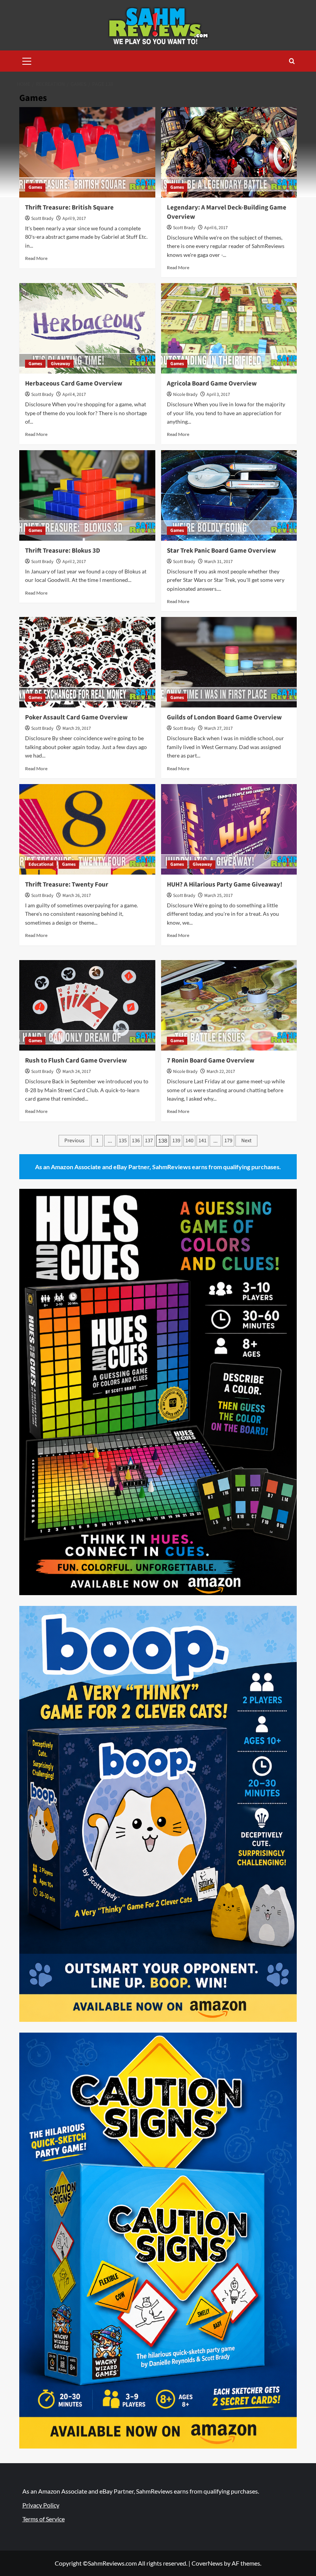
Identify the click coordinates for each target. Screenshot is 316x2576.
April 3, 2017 (218, 395)
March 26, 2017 (77, 896)
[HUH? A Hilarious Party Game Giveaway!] (229, 829)
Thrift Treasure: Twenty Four (67, 885)
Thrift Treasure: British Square (69, 208)
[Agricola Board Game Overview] (229, 328)
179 (228, 1141)
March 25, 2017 (219, 896)
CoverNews (207, 2563)
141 (203, 1141)
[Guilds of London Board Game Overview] (229, 662)
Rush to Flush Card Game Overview (76, 1061)
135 (123, 1141)
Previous (74, 1141)
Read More (36, 258)
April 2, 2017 (74, 562)
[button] (27, 60)
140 (189, 1141)
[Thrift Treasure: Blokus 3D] (87, 495)
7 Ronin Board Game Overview (211, 1061)
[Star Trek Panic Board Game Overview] (229, 495)
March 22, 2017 (221, 1072)
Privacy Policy (41, 2505)
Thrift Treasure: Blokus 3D (63, 551)
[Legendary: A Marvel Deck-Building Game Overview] (229, 152)
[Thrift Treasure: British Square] (87, 152)
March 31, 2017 (219, 562)
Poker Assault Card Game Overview (76, 717)
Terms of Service (44, 2519)
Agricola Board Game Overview (212, 384)
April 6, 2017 (216, 228)
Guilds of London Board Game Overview (224, 717)
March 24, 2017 (77, 1072)
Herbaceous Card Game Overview (74, 384)
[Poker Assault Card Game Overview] (87, 662)
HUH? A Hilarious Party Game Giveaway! (225, 885)
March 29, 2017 (77, 728)
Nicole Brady (185, 395)
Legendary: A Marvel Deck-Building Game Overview (227, 212)
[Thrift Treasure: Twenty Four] (87, 829)
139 (176, 1141)
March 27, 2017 (219, 728)
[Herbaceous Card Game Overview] (87, 328)
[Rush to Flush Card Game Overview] (87, 1005)
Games (35, 187)
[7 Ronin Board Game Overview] (229, 1005)
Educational (41, 864)
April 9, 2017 (74, 219)
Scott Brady (42, 219)
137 (149, 1141)
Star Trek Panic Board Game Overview (221, 551)
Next (246, 1141)
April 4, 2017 (74, 395)
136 (136, 1141)
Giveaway (61, 364)
